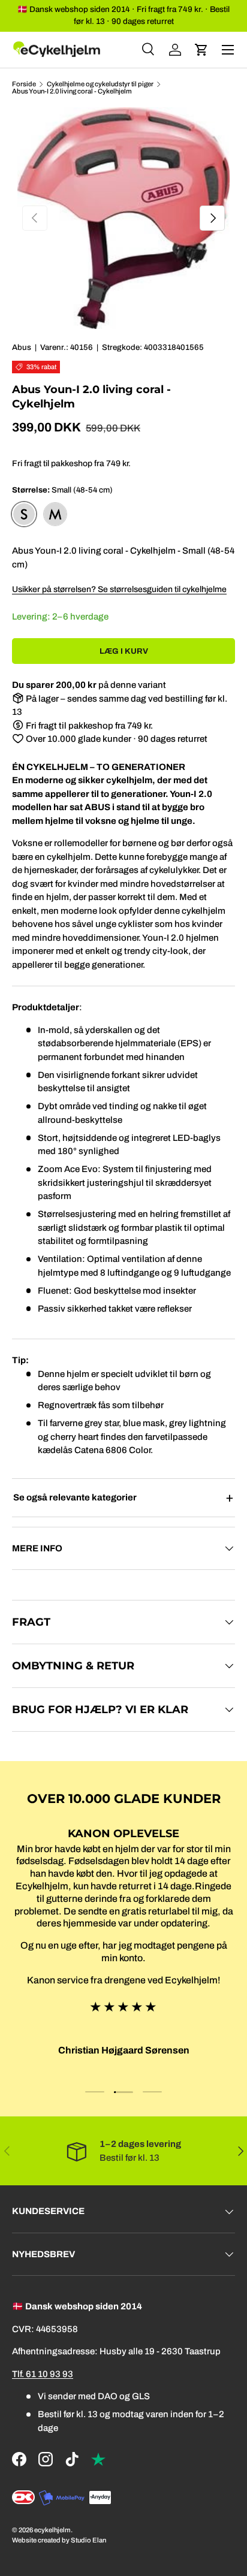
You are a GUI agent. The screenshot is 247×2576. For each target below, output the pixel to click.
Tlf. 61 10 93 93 (43, 2374)
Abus (22, 347)
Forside (24, 84)
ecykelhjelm (52, 2530)
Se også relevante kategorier (75, 1497)
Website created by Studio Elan (59, 2540)
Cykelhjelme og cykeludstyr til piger (100, 84)
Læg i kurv (124, 651)
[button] (201, 50)
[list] (123, 218)
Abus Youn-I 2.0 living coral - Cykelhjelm (72, 91)
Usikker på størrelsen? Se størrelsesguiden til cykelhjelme (119, 589)
